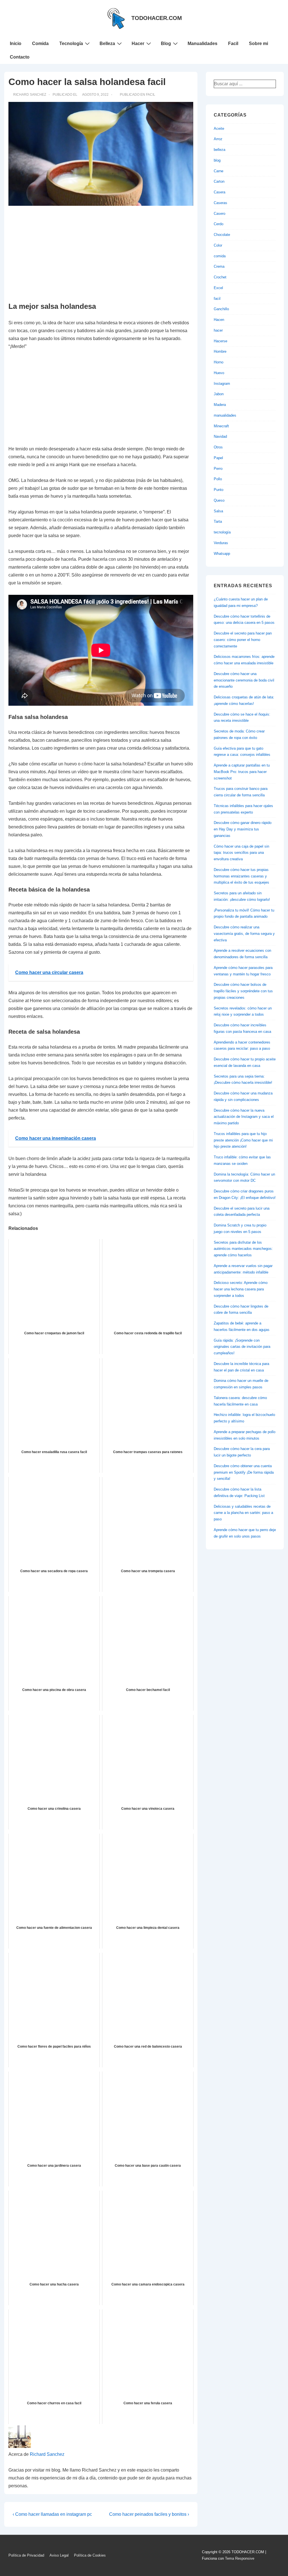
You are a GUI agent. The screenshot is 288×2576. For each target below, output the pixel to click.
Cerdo (219, 224)
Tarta (218, 521)
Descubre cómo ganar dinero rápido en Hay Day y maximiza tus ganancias (243, 829)
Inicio (16, 43)
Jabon (219, 394)
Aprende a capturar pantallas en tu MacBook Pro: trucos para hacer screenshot (242, 772)
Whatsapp (222, 554)
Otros (218, 447)
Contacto (20, 57)
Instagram (222, 384)
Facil (233, 43)
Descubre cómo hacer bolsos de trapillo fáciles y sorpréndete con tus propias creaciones (243, 991)
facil (151, 95)
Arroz (218, 139)
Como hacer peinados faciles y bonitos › (149, 2514)
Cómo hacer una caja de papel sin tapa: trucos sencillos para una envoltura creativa (241, 853)
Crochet (220, 277)
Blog (166, 43)
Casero (220, 214)
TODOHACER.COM (157, 18)
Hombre (220, 351)
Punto (219, 490)
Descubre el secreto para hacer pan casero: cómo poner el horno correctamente (243, 640)
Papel (218, 458)
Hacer (138, 43)
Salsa (218, 511)
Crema (219, 266)
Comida (40, 43)
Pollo (218, 479)
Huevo (219, 373)
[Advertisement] (101, 254)
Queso (219, 500)
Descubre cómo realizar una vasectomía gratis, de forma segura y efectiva (244, 934)
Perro (218, 469)
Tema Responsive (240, 2558)
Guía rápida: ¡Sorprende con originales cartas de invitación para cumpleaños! (242, 1347)
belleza (220, 150)
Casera (220, 192)
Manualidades (202, 43)
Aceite (219, 129)
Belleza (107, 43)
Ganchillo (221, 309)
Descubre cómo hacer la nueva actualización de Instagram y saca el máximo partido (244, 1117)
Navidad (220, 436)
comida (220, 256)
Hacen (219, 320)
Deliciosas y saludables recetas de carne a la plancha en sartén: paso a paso (243, 1513)
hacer (218, 330)
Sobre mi (258, 43)
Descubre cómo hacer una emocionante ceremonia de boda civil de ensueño (244, 680)
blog (217, 160)
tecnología (222, 532)
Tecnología (71, 43)
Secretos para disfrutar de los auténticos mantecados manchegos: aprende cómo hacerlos (243, 1249)
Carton (219, 181)
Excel (218, 288)
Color (218, 245)
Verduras (221, 543)
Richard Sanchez (47, 2454)
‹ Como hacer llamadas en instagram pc (52, 2514)
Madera (220, 405)
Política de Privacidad (26, 2555)
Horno (219, 362)
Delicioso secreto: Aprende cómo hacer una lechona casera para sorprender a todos (241, 1289)
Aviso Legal (59, 2555)
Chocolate (222, 235)
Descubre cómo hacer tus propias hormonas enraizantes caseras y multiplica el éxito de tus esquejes (241, 876)
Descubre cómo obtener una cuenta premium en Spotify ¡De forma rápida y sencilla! (244, 1472)
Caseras (220, 203)
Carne (219, 171)
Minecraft (221, 426)
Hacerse (220, 341)
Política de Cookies (90, 2555)
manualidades (225, 415)
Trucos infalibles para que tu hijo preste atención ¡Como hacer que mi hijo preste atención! (243, 1140)
